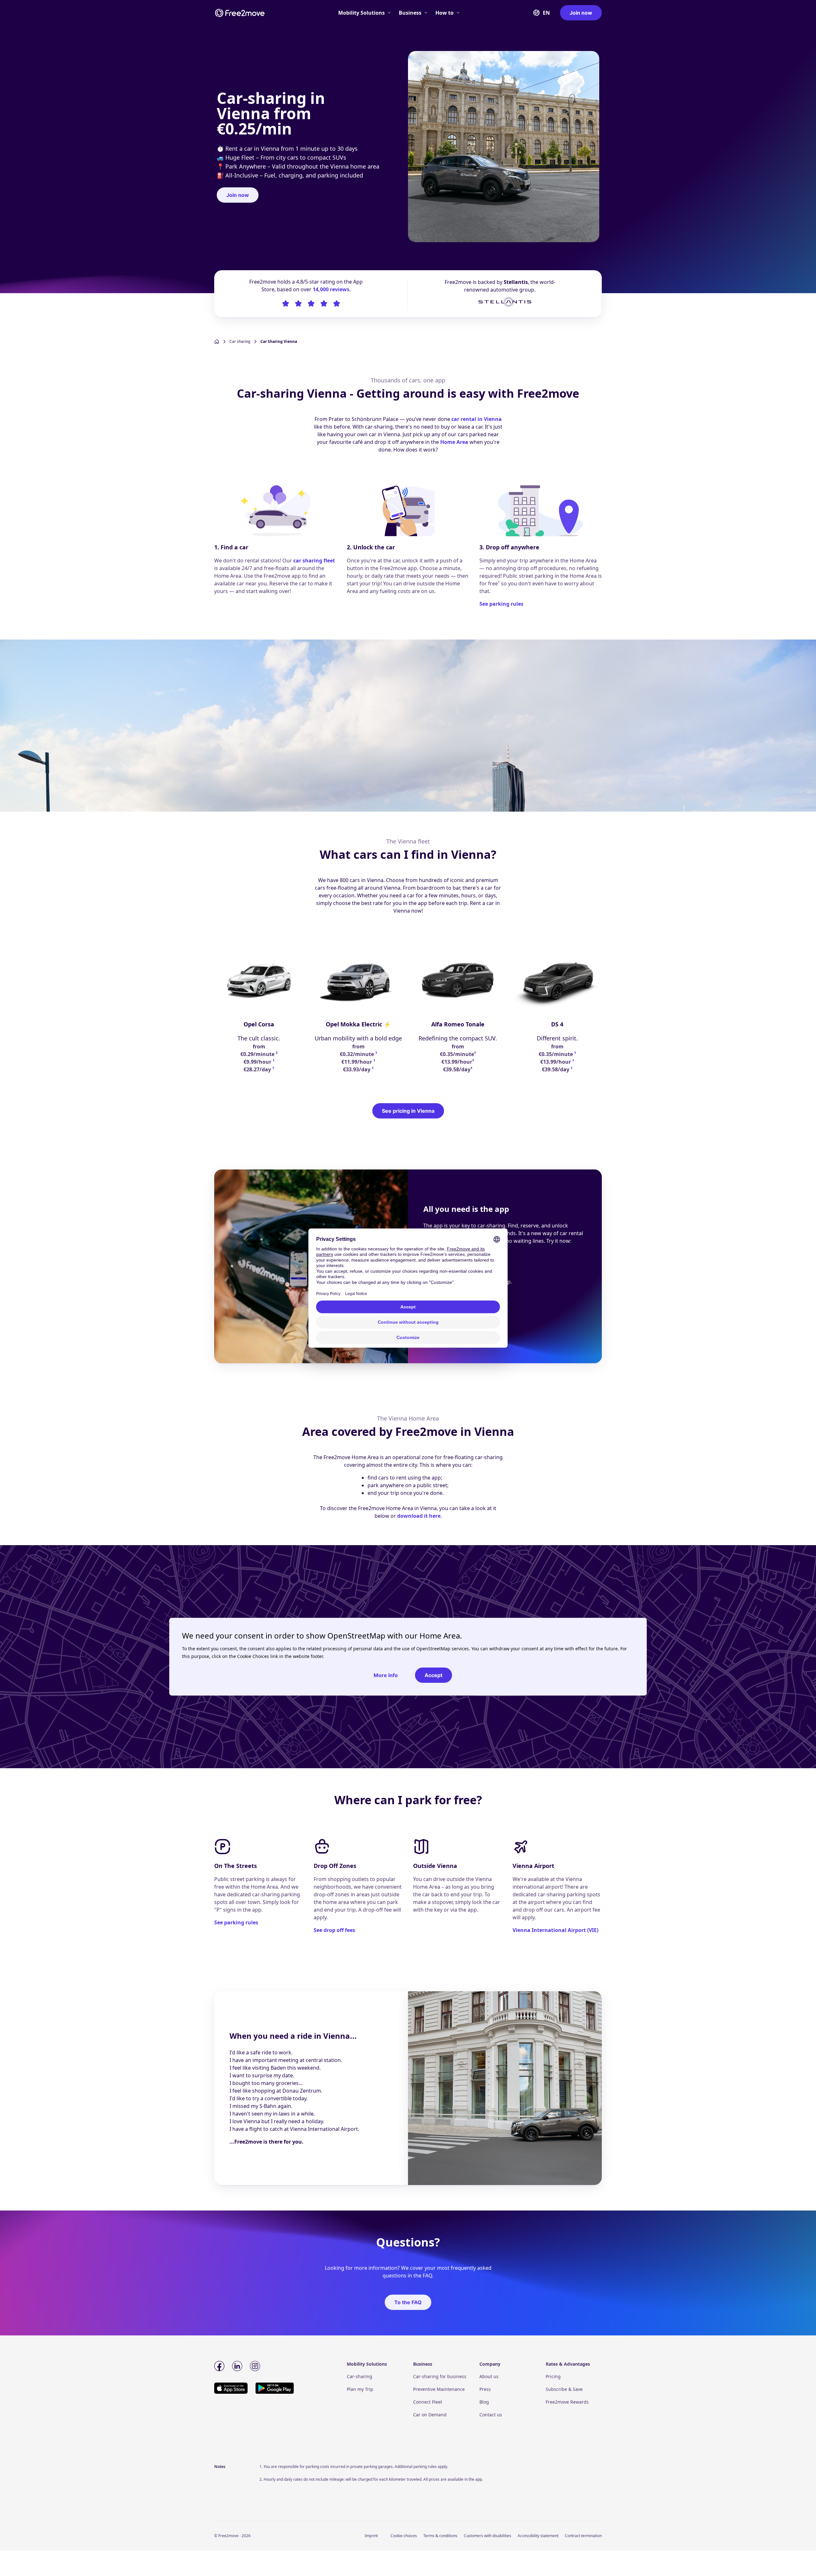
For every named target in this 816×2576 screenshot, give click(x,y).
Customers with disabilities (488, 2536)
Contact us (491, 2415)
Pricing (553, 2376)
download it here (419, 1516)
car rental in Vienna (477, 419)
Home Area (454, 442)
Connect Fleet (428, 2402)
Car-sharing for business (440, 2376)
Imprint (371, 2536)
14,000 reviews (331, 289)
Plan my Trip (360, 2389)
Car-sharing (360, 2376)
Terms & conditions (440, 2536)
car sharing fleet (314, 561)
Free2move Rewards (567, 2402)
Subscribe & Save (564, 2389)
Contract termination (583, 2536)
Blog (484, 2402)
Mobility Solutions (361, 13)
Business (410, 13)
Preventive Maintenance (439, 2389)
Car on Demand (430, 2415)
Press (485, 2389)
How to (444, 13)
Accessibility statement (538, 2536)
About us (489, 2376)
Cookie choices (404, 2536)
